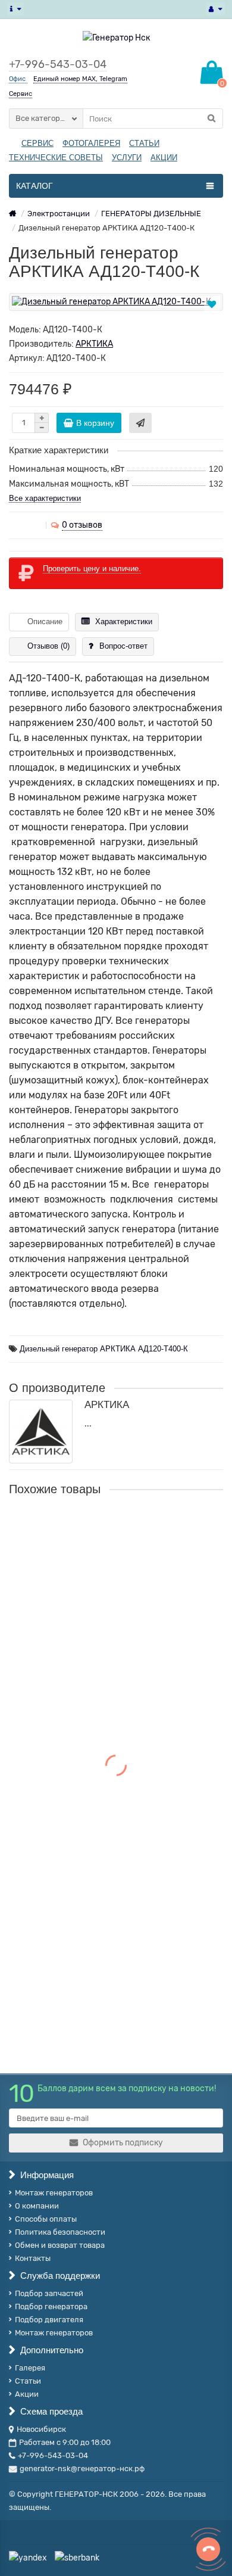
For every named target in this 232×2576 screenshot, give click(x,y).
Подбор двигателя (49, 2320)
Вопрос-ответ (123, 646)
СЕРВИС (37, 143)
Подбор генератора (51, 2306)
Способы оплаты (46, 2219)
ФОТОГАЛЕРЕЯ (91, 143)
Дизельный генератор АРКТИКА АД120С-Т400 (109, 1528)
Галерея (30, 2368)
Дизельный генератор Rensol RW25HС (91, 1802)
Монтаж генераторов (54, 2193)
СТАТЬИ (144, 143)
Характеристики (124, 622)
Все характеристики (45, 498)
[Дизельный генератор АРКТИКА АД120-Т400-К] (116, 302)
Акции (27, 2394)
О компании (37, 2206)
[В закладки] (212, 305)
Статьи (28, 2381)
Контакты (33, 2258)
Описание (45, 622)
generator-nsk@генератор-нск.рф (82, 2468)
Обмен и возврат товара (60, 2245)
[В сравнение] (213, 318)
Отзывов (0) (48, 646)
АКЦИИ (164, 158)
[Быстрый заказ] (140, 423)
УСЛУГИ (127, 158)
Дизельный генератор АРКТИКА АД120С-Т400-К (115, 1665)
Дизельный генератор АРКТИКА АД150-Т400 (106, 1939)
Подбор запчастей (49, 2293)
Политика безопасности (60, 2232)
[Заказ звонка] (208, 2549)
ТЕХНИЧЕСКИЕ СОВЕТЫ (56, 158)
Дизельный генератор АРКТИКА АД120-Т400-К (104, 1349)
